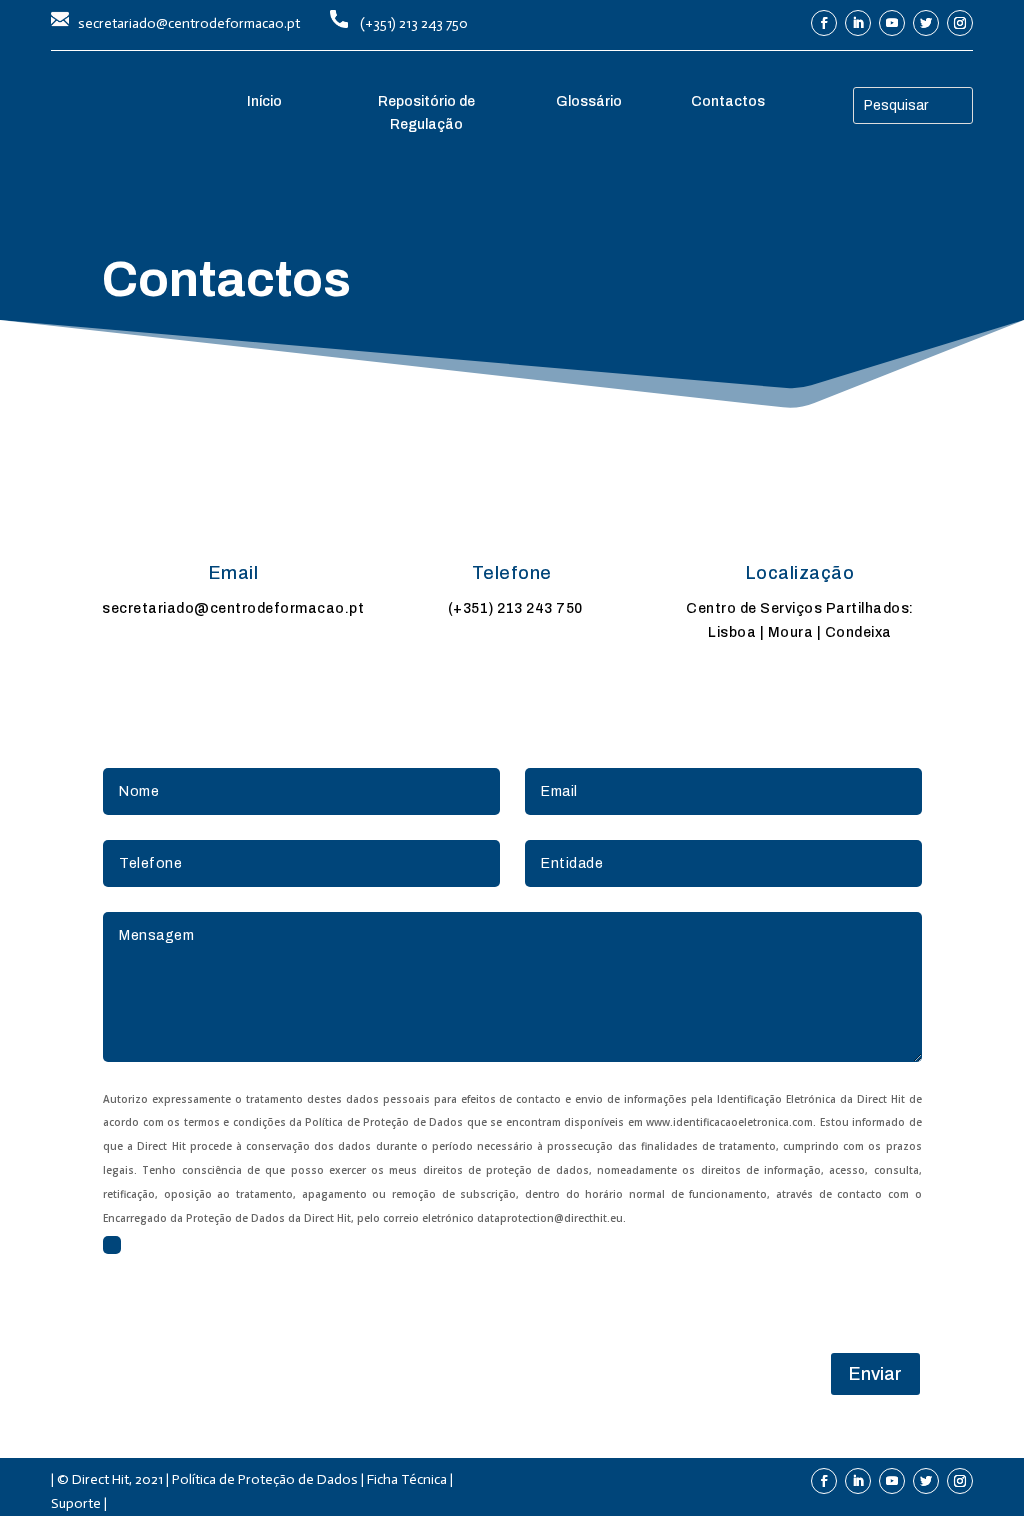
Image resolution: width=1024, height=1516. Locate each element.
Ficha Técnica (407, 1479)
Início (264, 101)
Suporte (76, 1503)
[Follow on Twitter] (926, 23)
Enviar (875, 1374)
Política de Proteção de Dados (265, 1479)
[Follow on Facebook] (824, 23)
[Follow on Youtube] (892, 23)
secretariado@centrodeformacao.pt (189, 23)
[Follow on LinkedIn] (858, 23)
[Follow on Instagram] (960, 23)
